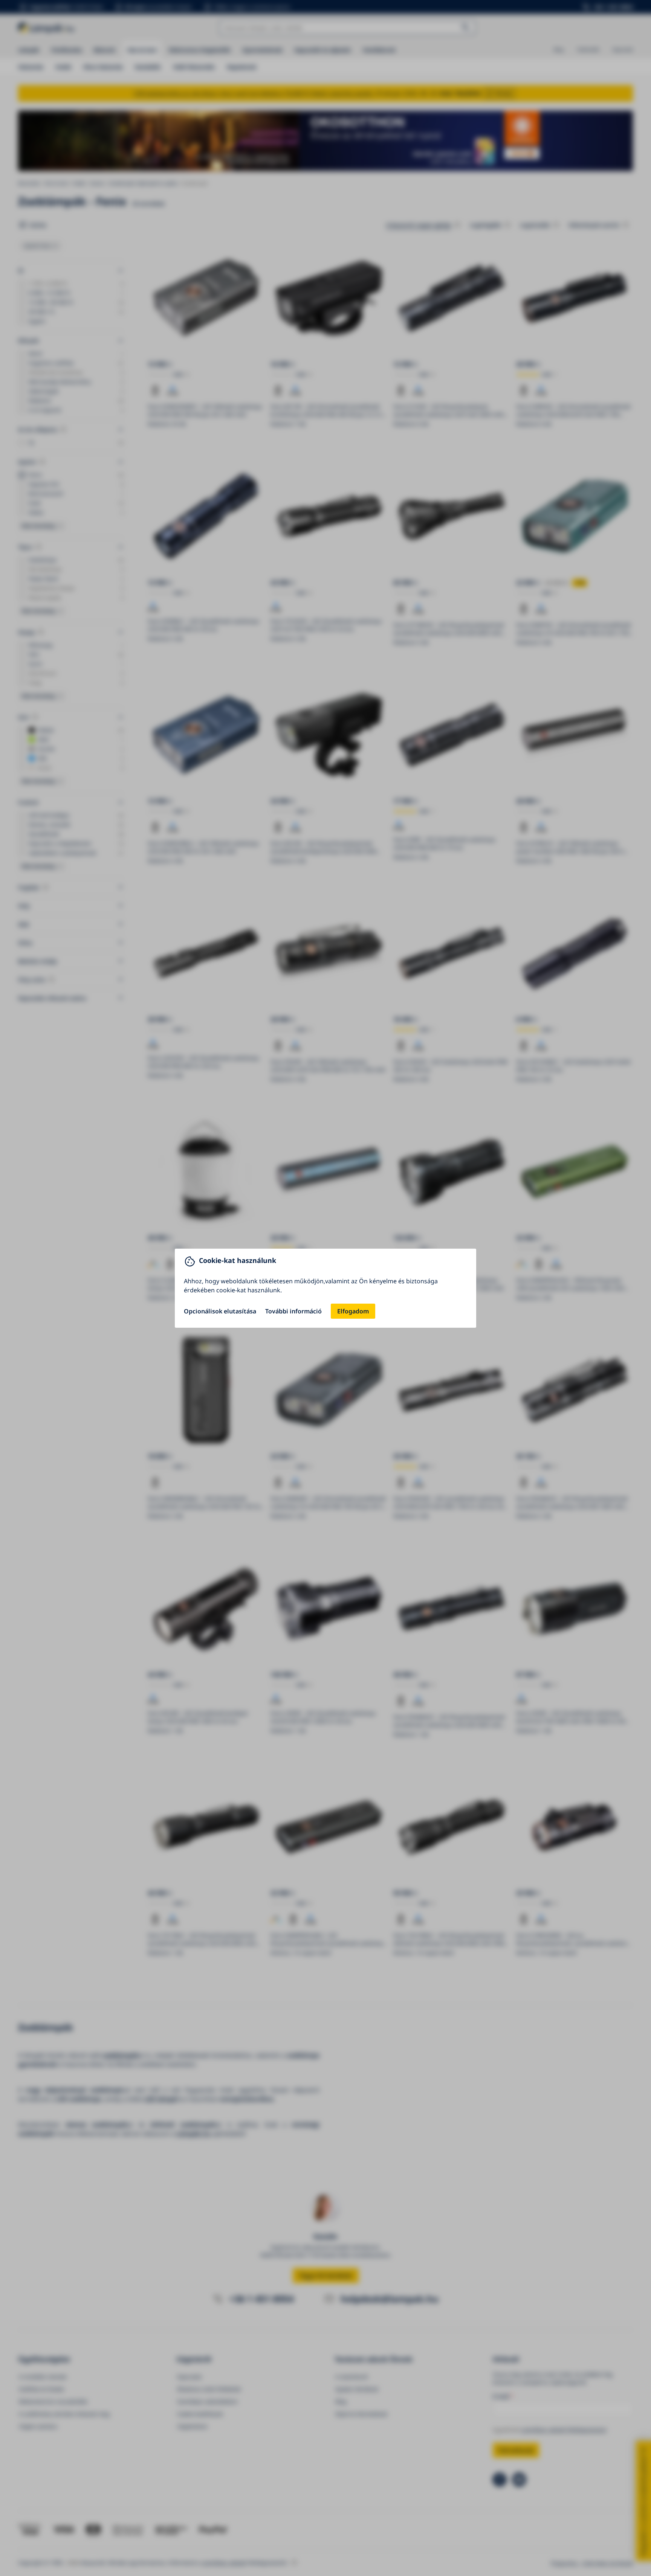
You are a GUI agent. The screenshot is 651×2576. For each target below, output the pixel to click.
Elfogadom (353, 1311)
